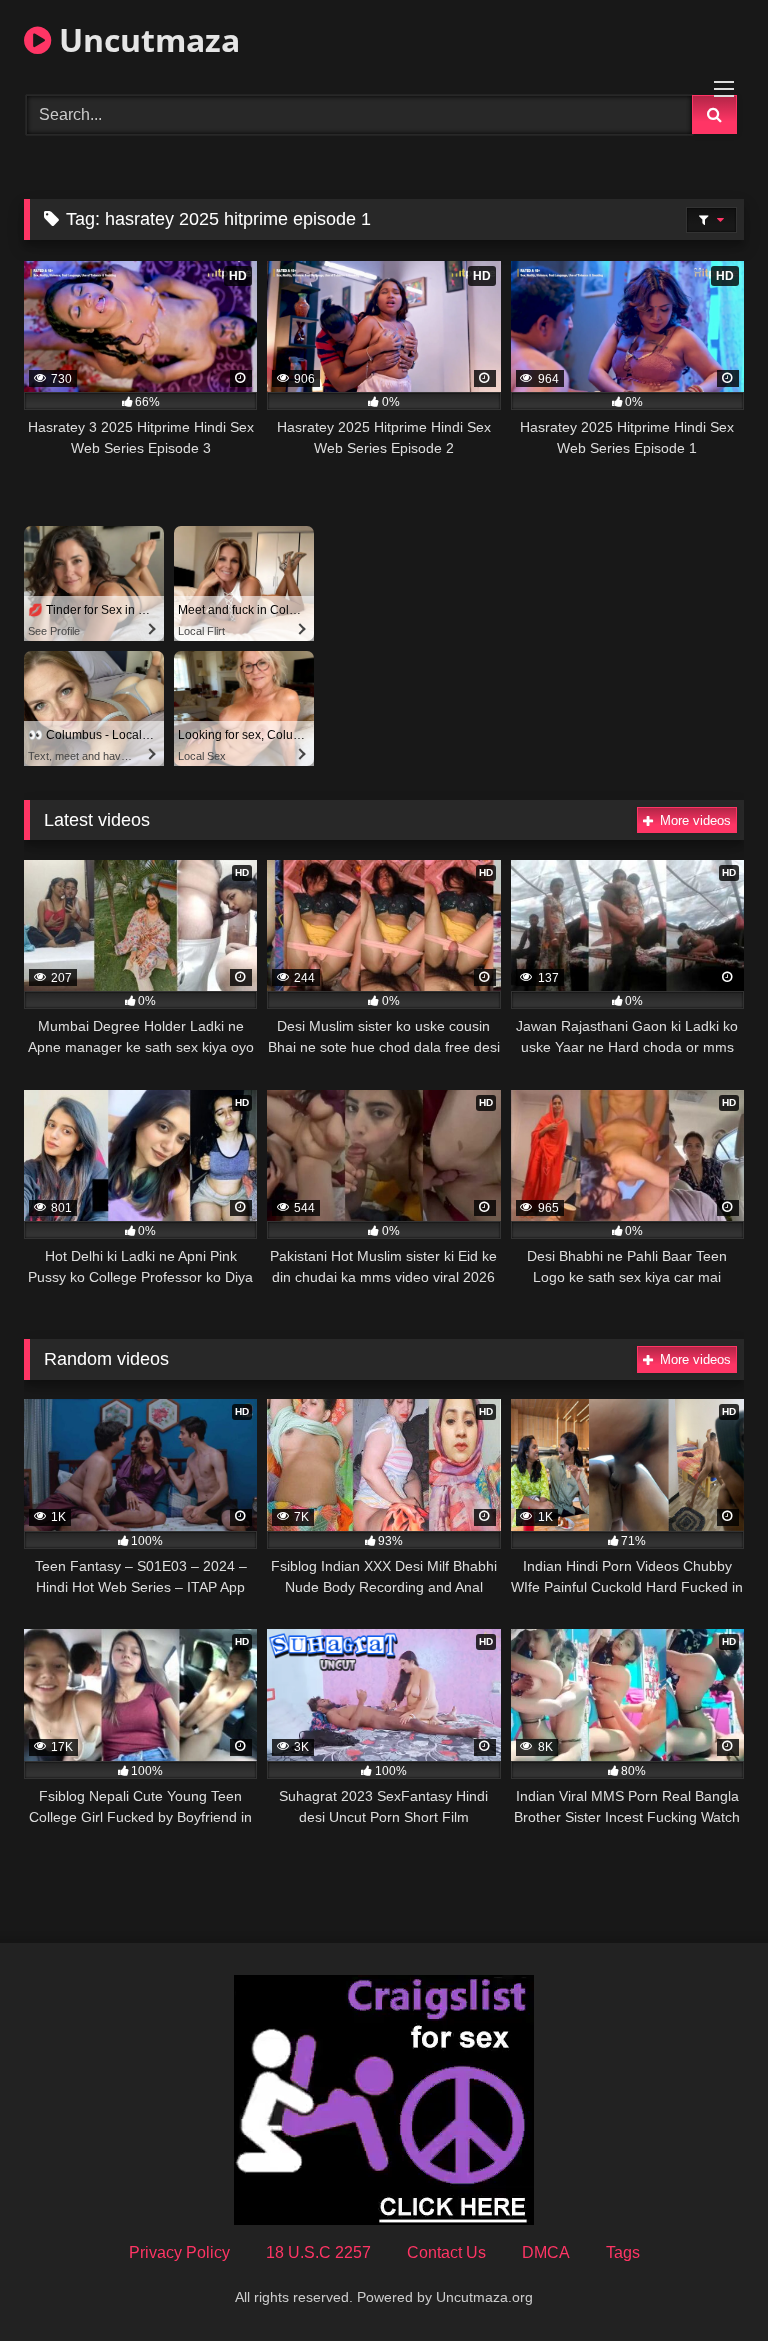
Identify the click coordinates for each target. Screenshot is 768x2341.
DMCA (546, 2252)
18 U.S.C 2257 (318, 2252)
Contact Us (446, 2252)
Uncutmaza (145, 39)
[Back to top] (706, 2281)
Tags (623, 2252)
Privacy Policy (179, 2252)
